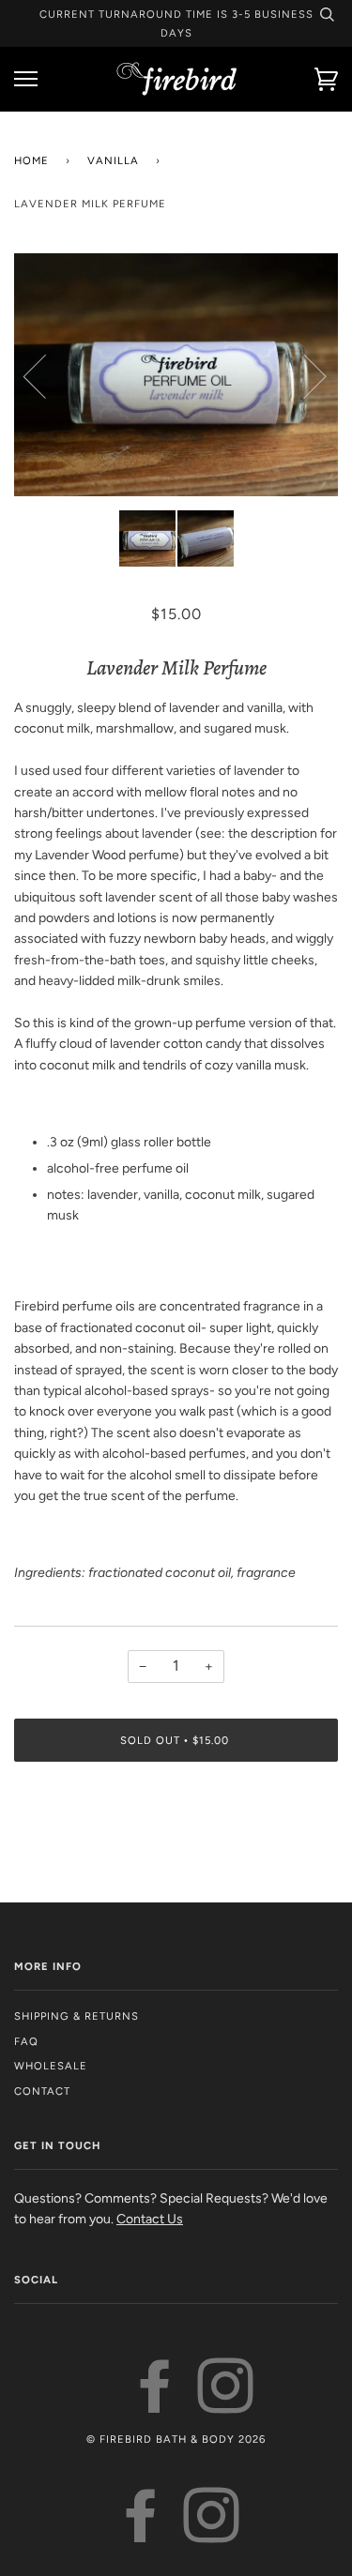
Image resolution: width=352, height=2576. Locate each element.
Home (31, 160)
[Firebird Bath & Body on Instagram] (226, 2404)
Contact (42, 2091)
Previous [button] (46, 375)
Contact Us (150, 2219)
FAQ (26, 2041)
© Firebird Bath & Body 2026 (176, 2439)
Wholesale (51, 2066)
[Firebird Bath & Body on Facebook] (155, 2404)
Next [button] (304, 375)
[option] (176, 375)
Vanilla (113, 160)
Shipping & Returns (77, 2016)
